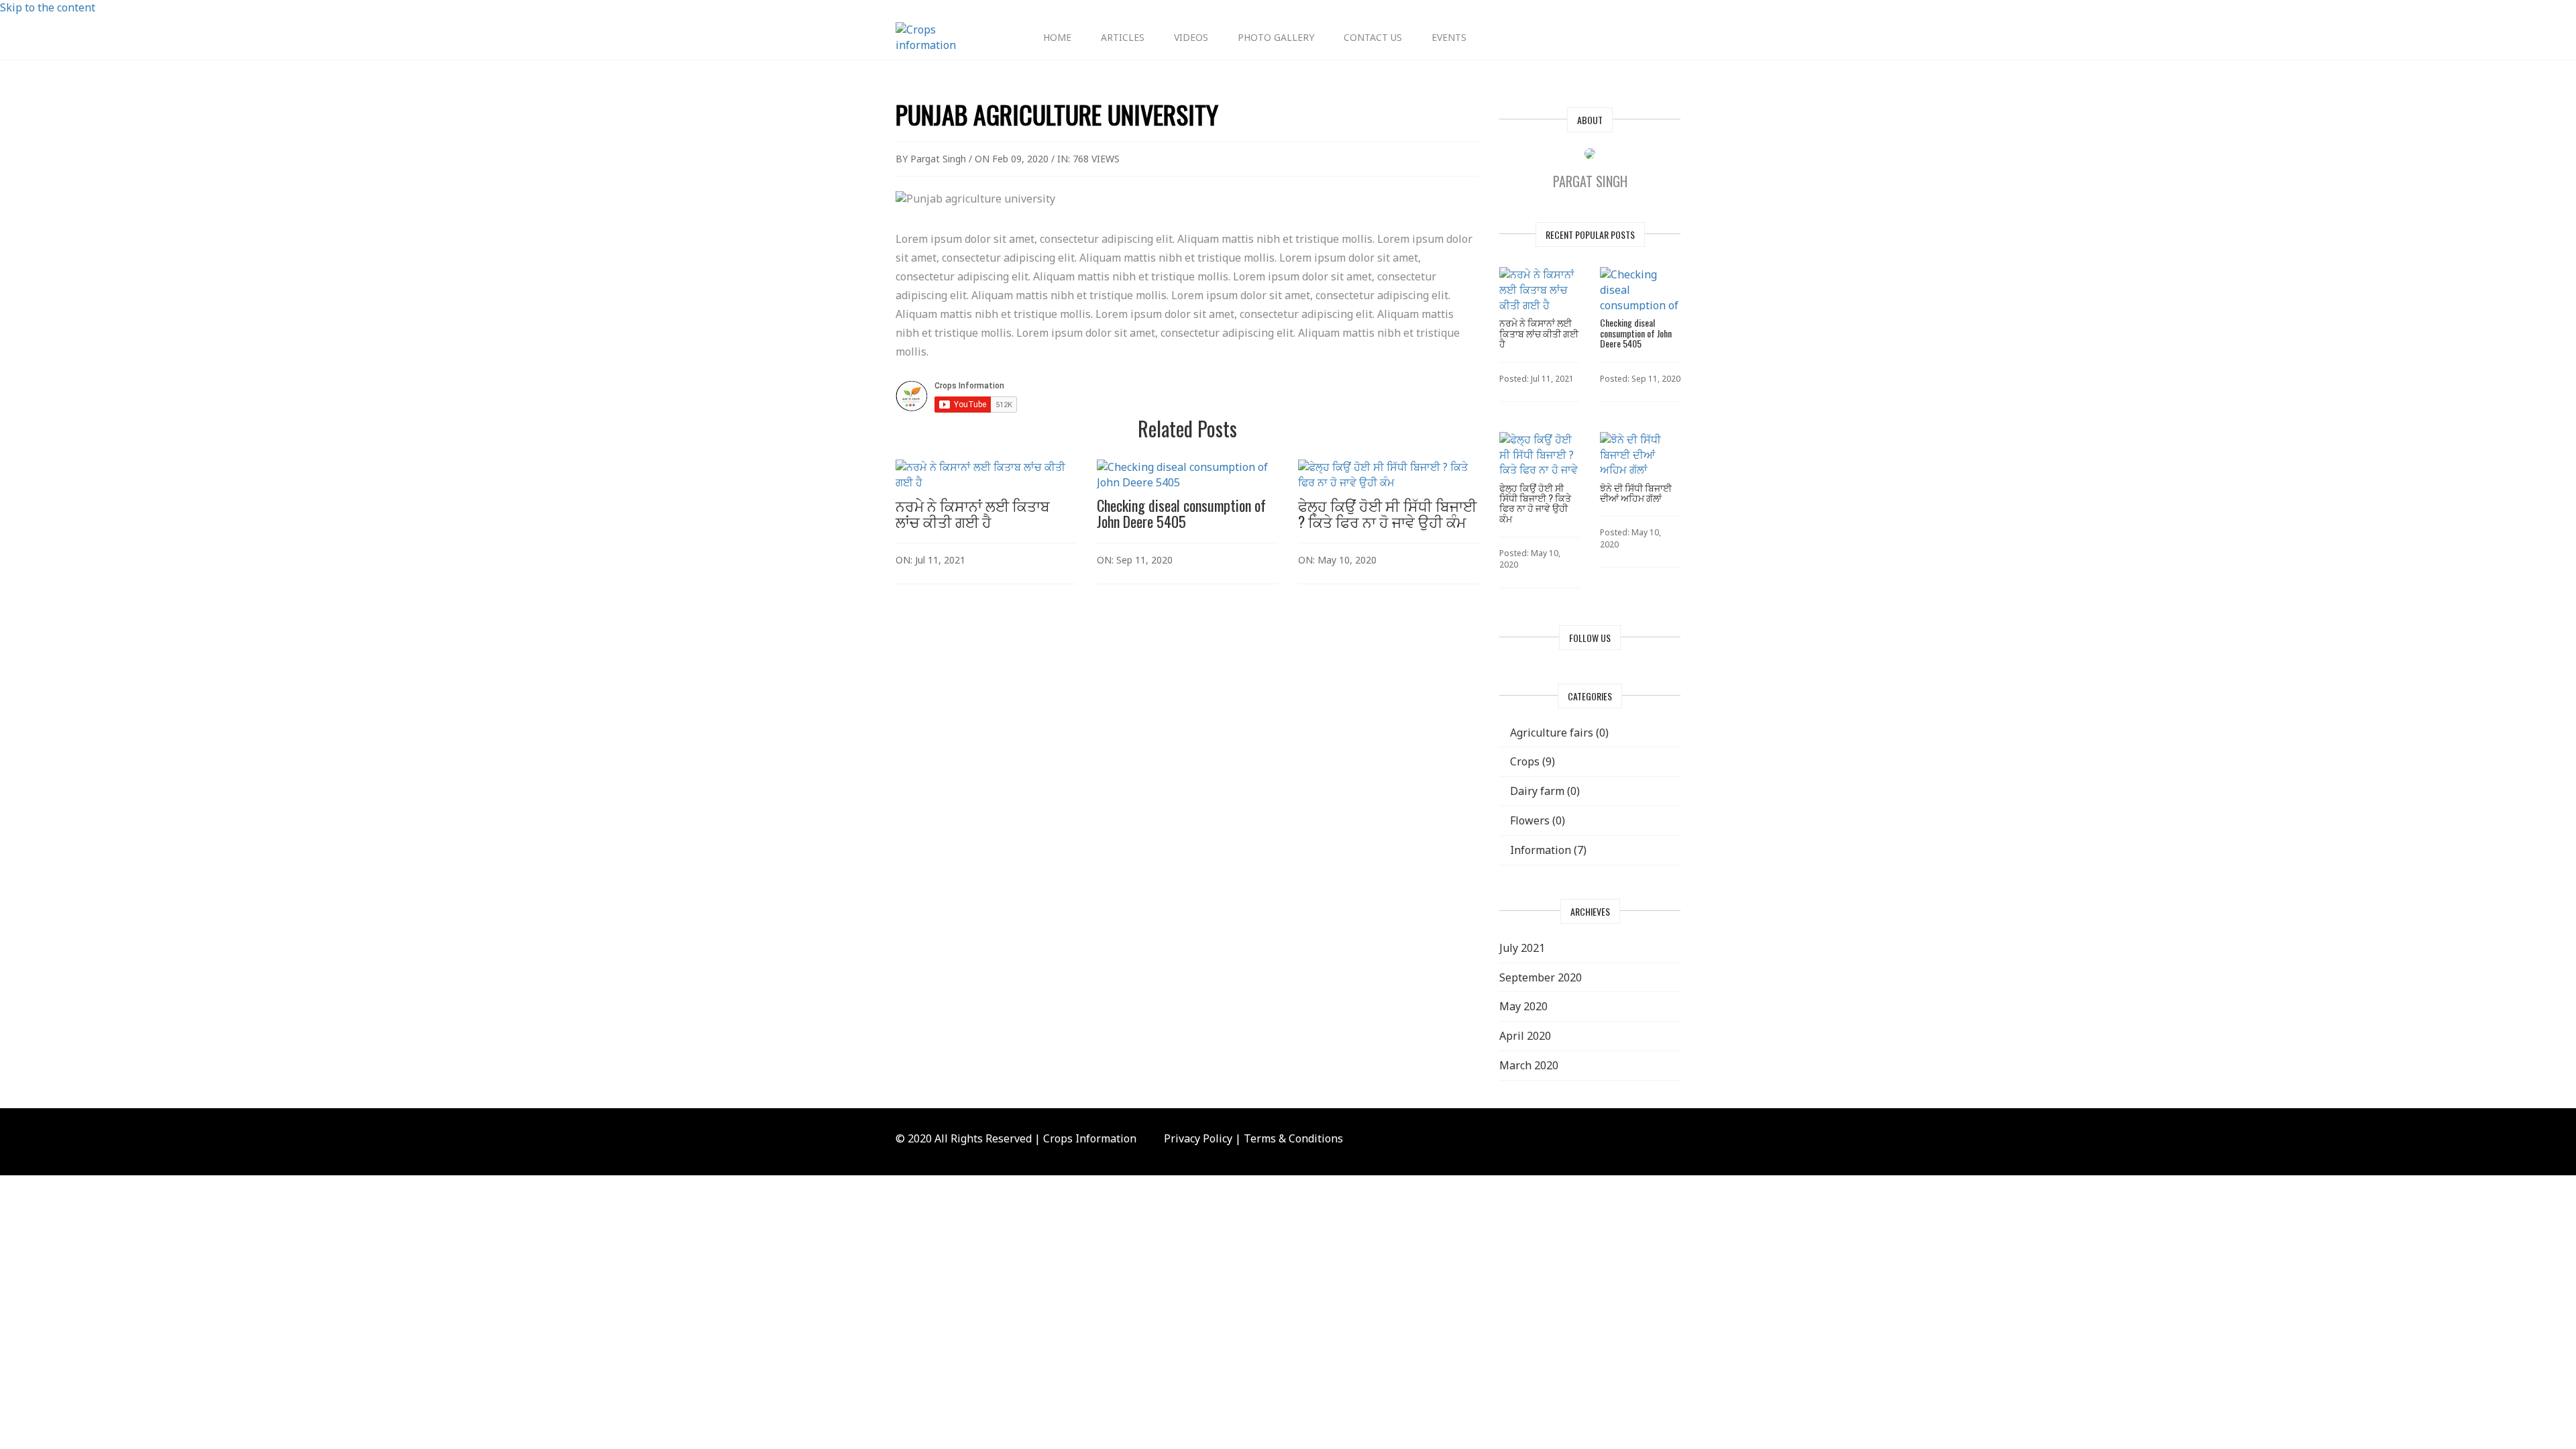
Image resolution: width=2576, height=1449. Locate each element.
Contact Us (1373, 37)
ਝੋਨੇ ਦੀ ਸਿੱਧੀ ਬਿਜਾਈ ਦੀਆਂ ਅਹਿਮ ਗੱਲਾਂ (1636, 492)
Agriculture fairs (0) (1558, 733)
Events (1449, 37)
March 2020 (1529, 1065)
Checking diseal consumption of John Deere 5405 (1181, 513)
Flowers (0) (1536, 820)
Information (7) (1547, 850)
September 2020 (1541, 977)
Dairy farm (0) (1544, 791)
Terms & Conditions (1293, 1138)
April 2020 (1525, 1036)
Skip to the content (48, 7)
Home (1057, 37)
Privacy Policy (1198, 1138)
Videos (1191, 37)
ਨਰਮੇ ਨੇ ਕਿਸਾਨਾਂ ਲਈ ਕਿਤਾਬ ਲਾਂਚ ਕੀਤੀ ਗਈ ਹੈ (973, 513)
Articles (1123, 37)
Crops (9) (1531, 761)
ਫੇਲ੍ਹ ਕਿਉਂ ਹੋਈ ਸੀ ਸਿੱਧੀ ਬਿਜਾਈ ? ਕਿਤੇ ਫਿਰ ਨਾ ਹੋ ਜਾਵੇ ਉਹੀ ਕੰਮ (1387, 513)
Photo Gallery (1276, 37)
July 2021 (1522, 948)
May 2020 (1523, 1006)
